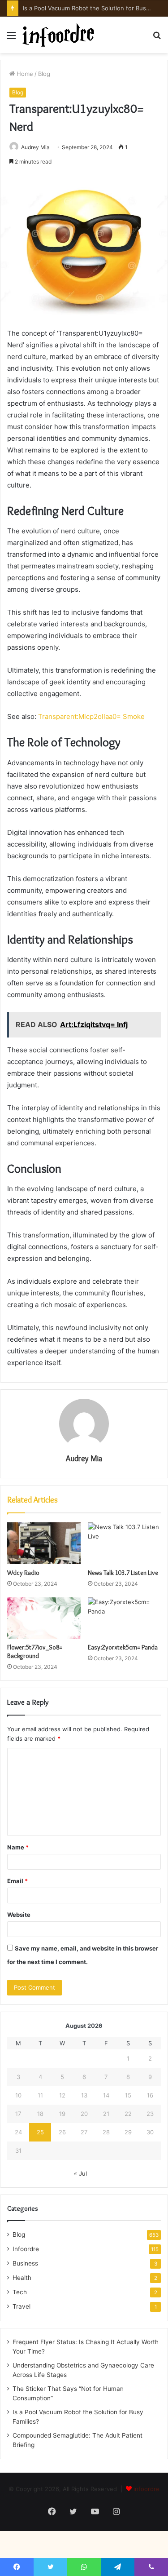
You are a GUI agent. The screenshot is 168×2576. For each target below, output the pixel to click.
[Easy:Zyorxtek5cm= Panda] (125, 1618)
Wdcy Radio (23, 1573)
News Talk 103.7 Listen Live (123, 1573)
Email (17, 1881)
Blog (44, 74)
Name (18, 1847)
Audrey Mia (84, 1459)
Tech (20, 2292)
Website (19, 1915)
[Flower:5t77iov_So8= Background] (44, 1618)
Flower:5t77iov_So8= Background (35, 1652)
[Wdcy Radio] (44, 1543)
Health (22, 2278)
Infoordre (26, 2249)
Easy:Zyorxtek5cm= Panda (123, 1647)
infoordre (146, 2489)
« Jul (80, 2173)
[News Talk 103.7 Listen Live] (125, 1543)
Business (25, 2263)
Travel (22, 2306)
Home (24, 74)
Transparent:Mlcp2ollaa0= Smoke (91, 716)
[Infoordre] (58, 35)
